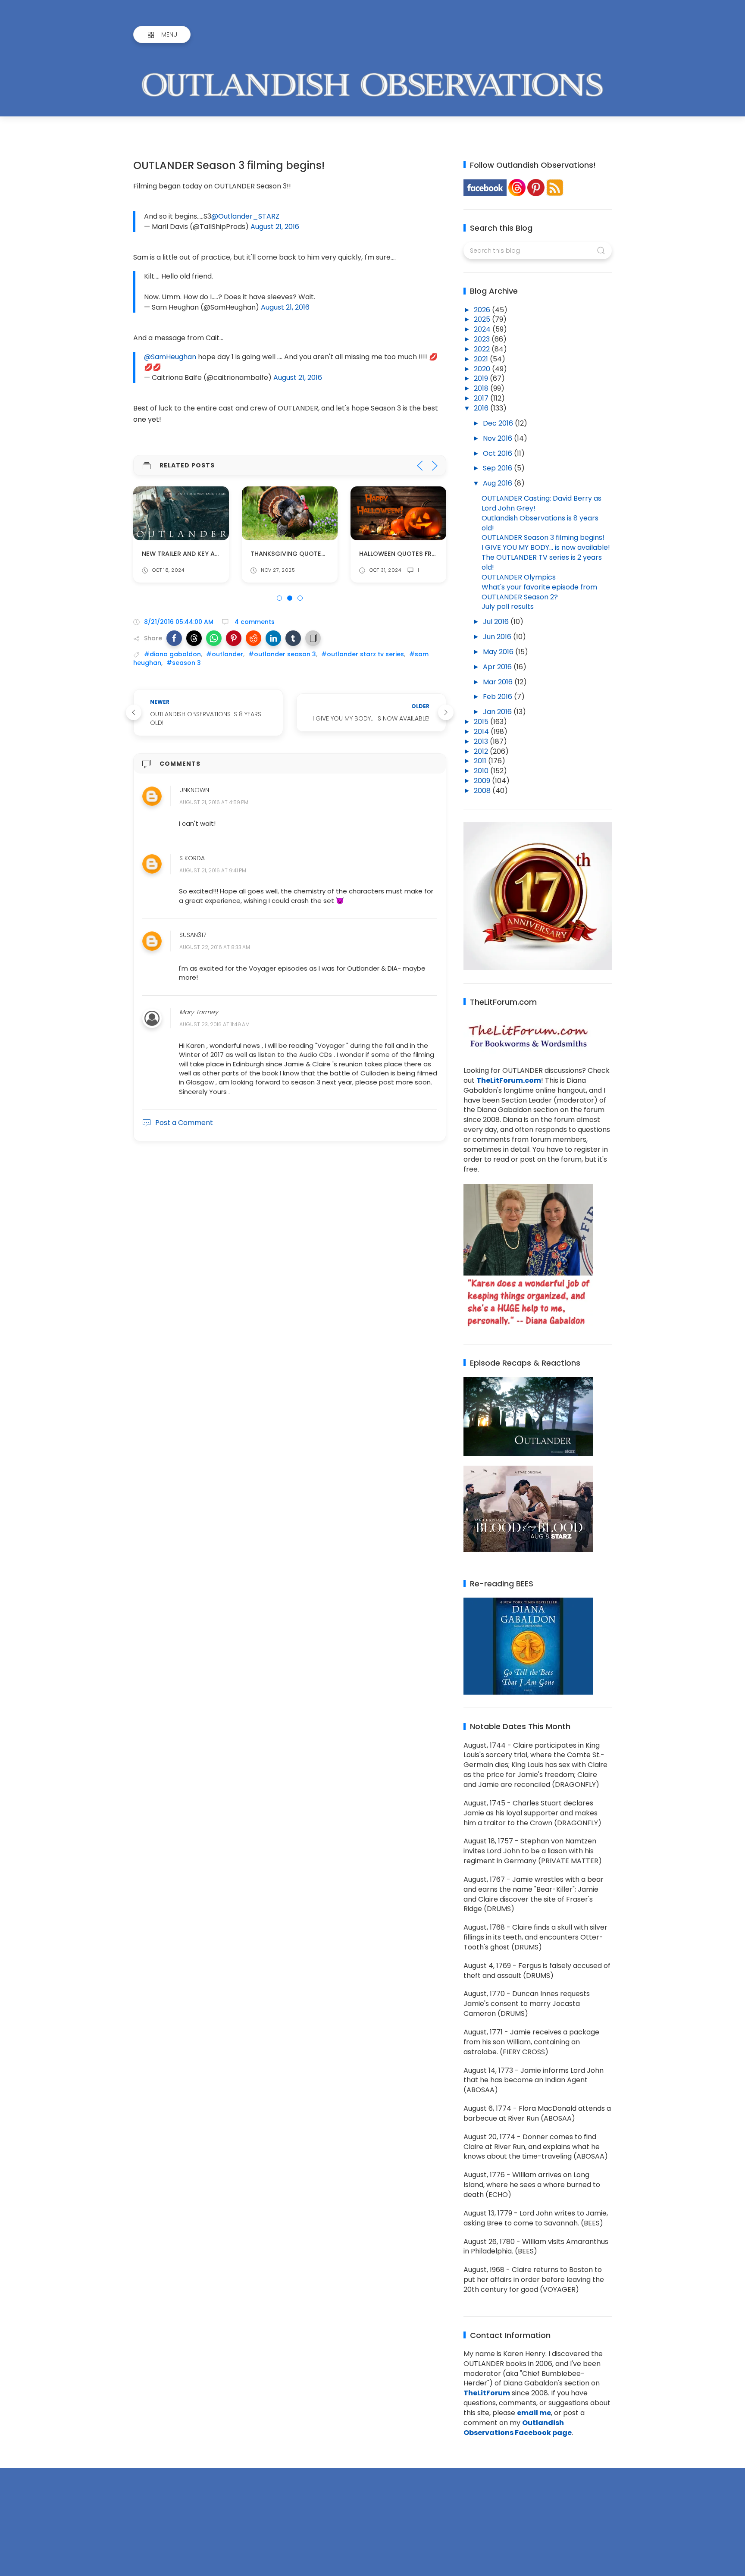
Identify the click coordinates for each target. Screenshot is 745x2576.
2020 (483, 369)
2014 (482, 732)
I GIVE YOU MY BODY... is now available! (546, 547)
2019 (482, 378)
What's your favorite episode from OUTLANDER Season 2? (539, 592)
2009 (483, 781)
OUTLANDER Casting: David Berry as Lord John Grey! (542, 503)
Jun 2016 (498, 637)
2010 (482, 771)
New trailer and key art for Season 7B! (208, 554)
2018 (482, 388)
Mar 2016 (499, 682)
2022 (483, 349)
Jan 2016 (498, 712)
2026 (483, 310)
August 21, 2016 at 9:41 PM (213, 870)
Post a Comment (184, 1123)
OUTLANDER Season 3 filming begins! (543, 537)
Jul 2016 (497, 622)
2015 (482, 722)
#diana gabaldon (172, 654)
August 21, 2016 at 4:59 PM (214, 803)
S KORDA (192, 858)
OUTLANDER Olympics (519, 577)
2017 (482, 398)
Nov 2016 (498, 438)
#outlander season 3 (282, 654)
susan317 (193, 935)
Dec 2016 (499, 423)
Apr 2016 (498, 667)
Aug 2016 (498, 483)
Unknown (194, 790)
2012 (482, 751)
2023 (483, 339)
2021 (482, 359)
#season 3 (184, 663)
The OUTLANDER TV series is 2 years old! (542, 562)
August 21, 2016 (275, 227)
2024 (483, 329)
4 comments (254, 622)
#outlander (225, 654)
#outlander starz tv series (363, 654)
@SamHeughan (170, 357)
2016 (482, 408)
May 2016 (499, 652)
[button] (174, 638)
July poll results (508, 606)
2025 (483, 319)
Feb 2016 (498, 697)
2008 (483, 791)
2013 (482, 741)
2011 (481, 761)
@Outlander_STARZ (245, 216)
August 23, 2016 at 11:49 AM (214, 1025)
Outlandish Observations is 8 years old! (540, 523)
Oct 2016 (498, 453)
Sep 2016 (498, 468)
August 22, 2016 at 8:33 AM (215, 948)
